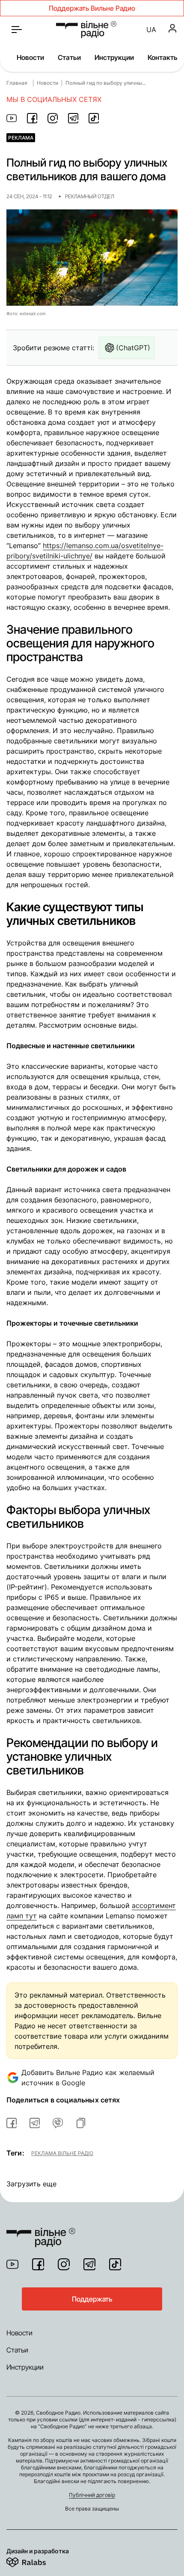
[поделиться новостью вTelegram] (35, 2123)
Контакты (163, 57)
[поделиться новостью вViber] (58, 2123)
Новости (30, 57)
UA (151, 30)
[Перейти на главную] (86, 30)
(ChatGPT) (133, 348)
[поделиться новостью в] (12, 118)
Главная (17, 83)
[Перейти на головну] (41, 2232)
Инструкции (114, 57)
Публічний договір (92, 2495)
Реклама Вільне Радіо (62, 2153)
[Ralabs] (37, 2561)
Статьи (69, 57)
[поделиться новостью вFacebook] (12, 2123)
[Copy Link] (81, 2123)
